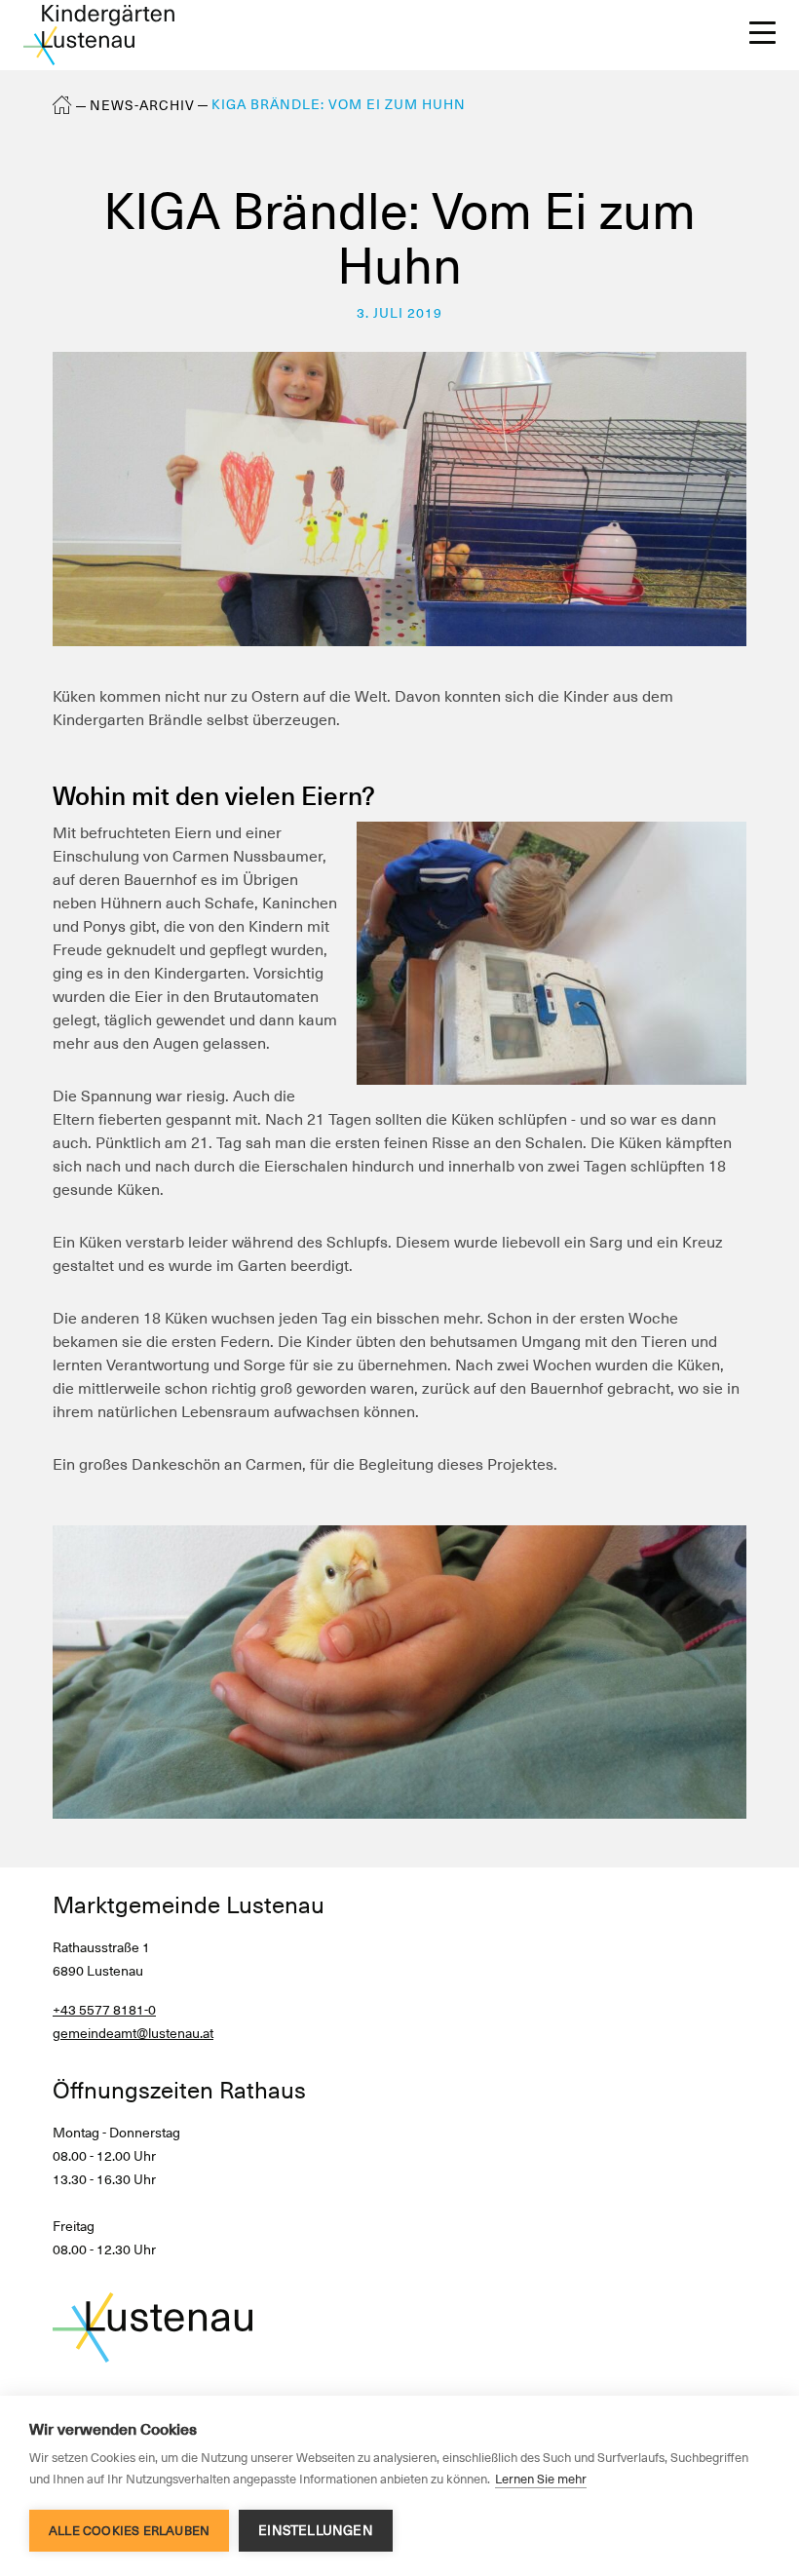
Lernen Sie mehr (541, 2479)
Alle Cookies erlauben (129, 2531)
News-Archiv (142, 105)
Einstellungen (316, 2530)
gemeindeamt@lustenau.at (133, 2033)
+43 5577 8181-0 (104, 2010)
